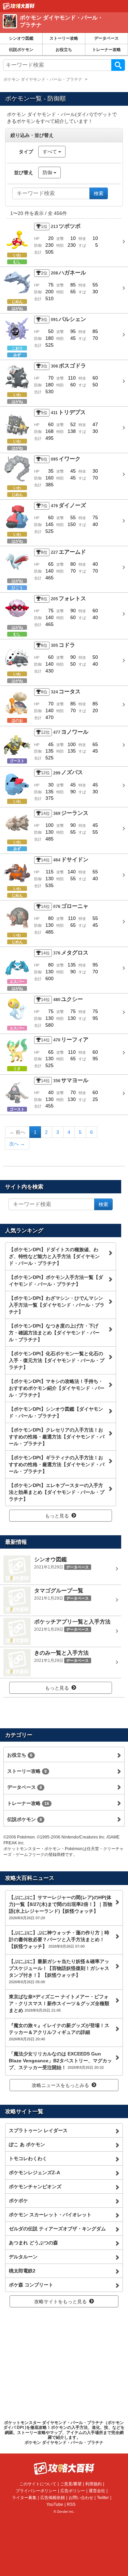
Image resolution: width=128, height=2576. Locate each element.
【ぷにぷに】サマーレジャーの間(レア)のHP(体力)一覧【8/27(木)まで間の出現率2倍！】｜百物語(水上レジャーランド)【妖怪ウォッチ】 (61, 1907)
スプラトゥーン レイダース (38, 2130)
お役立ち (64, 50)
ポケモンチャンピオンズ (35, 2187)
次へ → (17, 1144)
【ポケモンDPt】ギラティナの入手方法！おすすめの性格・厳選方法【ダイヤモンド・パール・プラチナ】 (57, 1464)
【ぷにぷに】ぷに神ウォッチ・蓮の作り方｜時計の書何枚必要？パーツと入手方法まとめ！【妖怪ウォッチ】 (59, 1939)
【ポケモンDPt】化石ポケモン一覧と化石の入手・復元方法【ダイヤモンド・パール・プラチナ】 (57, 1360)
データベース (106, 38)
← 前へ (17, 1132)
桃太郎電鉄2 (22, 2271)
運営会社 (97, 2491)
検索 (118, 65)
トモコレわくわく (28, 2158)
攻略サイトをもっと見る (60, 2302)
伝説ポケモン (21, 50)
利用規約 (94, 2484)
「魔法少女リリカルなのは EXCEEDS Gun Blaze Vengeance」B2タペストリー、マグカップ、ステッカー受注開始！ (60, 2061)
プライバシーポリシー (36, 2491)
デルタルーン (23, 2257)
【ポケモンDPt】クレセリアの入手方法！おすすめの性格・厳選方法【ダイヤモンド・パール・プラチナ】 (57, 1437)
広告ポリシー (73, 2491)
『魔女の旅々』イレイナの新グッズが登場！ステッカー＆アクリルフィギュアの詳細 (59, 2032)
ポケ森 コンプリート (31, 2285)
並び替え (24, 172)
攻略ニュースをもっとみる (60, 2085)
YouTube (55, 2504)
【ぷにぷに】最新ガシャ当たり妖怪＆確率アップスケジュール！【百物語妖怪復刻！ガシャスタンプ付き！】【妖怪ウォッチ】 (59, 1971)
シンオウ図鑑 (21, 38)
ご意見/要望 (71, 2484)
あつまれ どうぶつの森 (33, 2243)
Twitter (103, 2498)
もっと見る (57, 1516)
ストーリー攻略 (64, 38)
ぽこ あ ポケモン (27, 2144)
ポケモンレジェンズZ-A (34, 2173)
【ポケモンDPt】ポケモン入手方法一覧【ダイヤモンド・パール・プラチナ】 (56, 1281)
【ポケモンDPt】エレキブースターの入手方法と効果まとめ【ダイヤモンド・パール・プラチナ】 (57, 1492)
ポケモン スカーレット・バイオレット (50, 2215)
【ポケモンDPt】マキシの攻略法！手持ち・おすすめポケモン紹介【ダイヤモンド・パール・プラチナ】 (57, 1388)
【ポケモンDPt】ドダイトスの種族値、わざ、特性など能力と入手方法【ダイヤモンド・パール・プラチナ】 (54, 1256)
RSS (71, 2504)
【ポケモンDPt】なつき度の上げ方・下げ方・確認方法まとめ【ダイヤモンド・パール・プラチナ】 (54, 1333)
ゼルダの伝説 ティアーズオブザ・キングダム (57, 2229)
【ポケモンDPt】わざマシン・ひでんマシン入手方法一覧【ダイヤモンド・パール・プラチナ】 (57, 1305)
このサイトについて (38, 2484)
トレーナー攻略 (106, 50)
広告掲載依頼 (53, 2498)
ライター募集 (24, 2498)
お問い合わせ (81, 2498)
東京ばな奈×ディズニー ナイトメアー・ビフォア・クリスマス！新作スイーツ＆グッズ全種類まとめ (59, 2003)
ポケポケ (18, 2201)
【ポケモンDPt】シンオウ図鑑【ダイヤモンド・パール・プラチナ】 (56, 1412)
